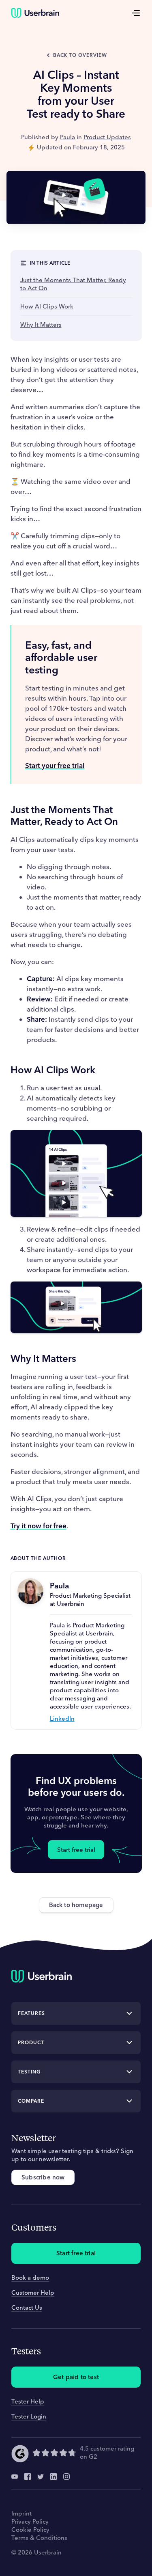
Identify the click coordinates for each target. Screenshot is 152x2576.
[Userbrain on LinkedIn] (54, 2477)
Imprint (21, 2513)
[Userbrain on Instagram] (66, 2477)
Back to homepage (76, 1905)
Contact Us (27, 2307)
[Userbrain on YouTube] (15, 2477)
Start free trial (76, 1850)
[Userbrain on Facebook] (28, 2477)
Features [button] (31, 2013)
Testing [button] (29, 2072)
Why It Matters (41, 325)
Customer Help (33, 2292)
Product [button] (31, 2042)
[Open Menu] (136, 13)
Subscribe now (43, 2177)
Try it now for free (39, 1526)
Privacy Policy (30, 2521)
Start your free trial (55, 765)
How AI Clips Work (47, 306)
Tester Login (29, 2416)
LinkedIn (62, 1718)
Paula (67, 137)
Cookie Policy (30, 2530)
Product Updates (107, 137)
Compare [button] (31, 2101)
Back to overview (80, 55)
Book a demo (30, 2277)
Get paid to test (76, 2377)
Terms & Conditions (39, 2538)
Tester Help (28, 2401)
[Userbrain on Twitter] (41, 2477)
